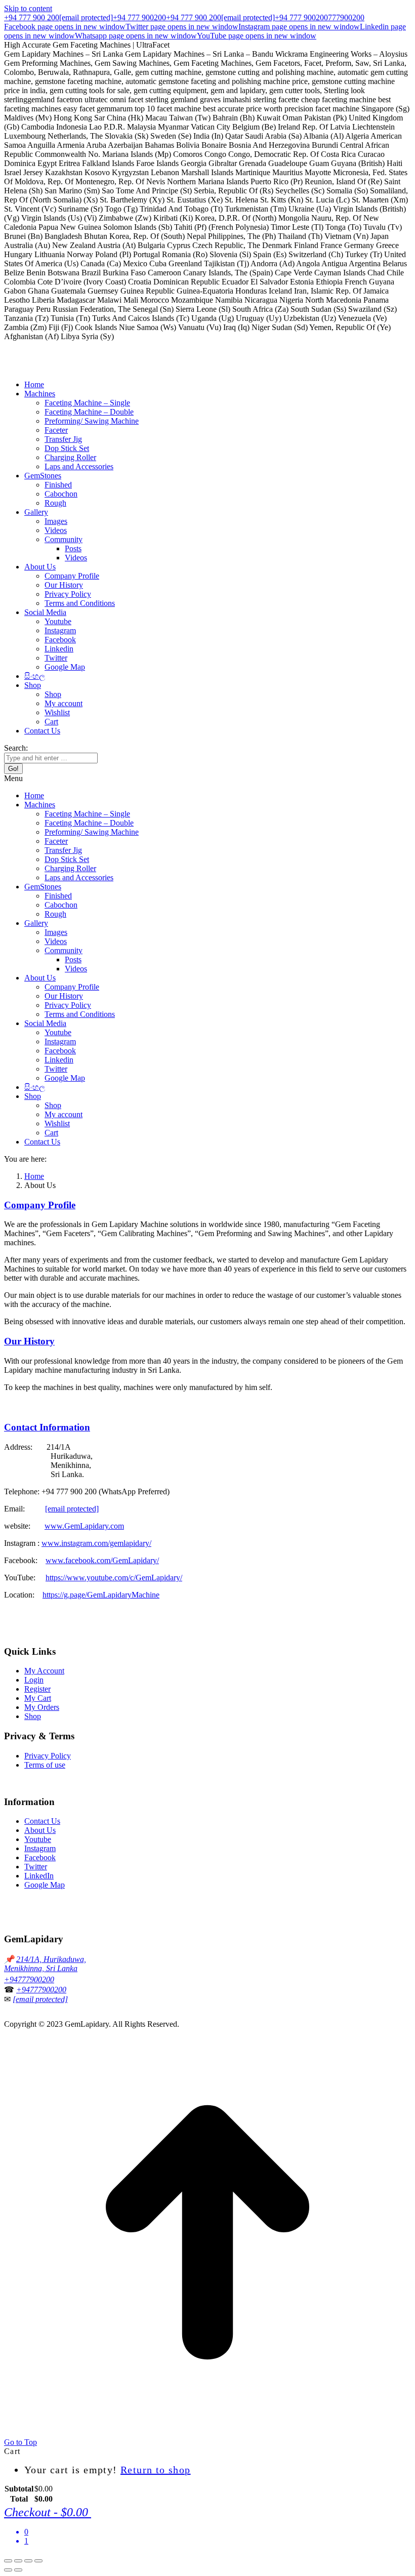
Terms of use (45, 1765)
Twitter (36, 1867)
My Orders (42, 1707)
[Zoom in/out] (38, 2561)
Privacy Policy (48, 1756)
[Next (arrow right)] (18, 2570)
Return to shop (156, 2470)
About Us (40, 1830)
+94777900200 (29, 1979)
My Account (44, 1671)
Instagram (40, 1848)
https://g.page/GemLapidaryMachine (101, 1595)
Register (37, 1689)
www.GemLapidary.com (84, 1526)
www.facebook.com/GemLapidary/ (102, 1560)
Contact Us (42, 1821)
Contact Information (47, 1427)
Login (34, 1680)
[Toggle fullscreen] (28, 2561)
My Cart (38, 1698)
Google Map (45, 1885)
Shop (33, 1716)
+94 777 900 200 (32, 17)
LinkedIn (39, 1876)
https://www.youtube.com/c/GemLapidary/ (114, 1578)
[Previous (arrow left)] (8, 2570)
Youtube (38, 1839)
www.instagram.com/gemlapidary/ (96, 1543)
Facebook (40, 1857)
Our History (29, 1341)
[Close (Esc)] (8, 2561)
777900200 (346, 17)
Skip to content (28, 8)
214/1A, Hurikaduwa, (51, 1959)
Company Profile (40, 1205)
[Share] (18, 2561)
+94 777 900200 (139, 17)
